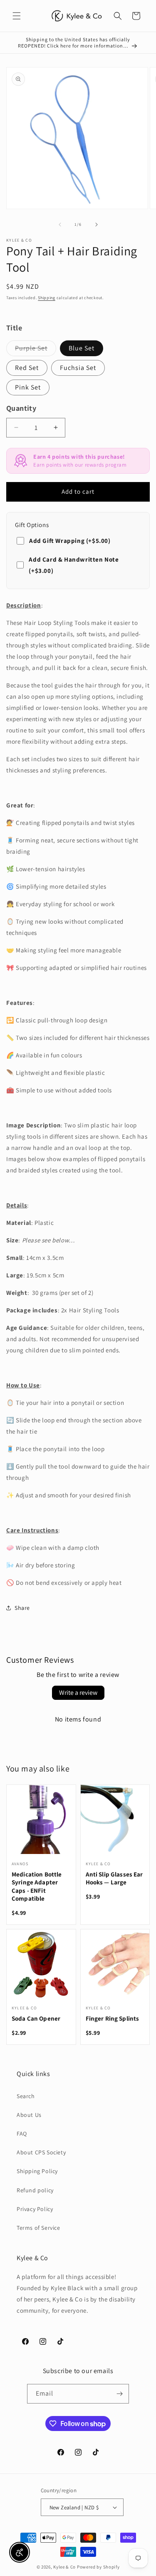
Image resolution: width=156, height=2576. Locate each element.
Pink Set (28, 387)
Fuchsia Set (78, 368)
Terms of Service (38, 2228)
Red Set (27, 368)
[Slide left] (60, 225)
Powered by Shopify (98, 2567)
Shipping (47, 298)
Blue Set (82, 348)
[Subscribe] (119, 2394)
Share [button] (22, 1608)
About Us (29, 2115)
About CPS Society (41, 2152)
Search (26, 2096)
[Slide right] (97, 225)
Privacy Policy (35, 2209)
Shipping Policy (37, 2171)
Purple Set (36, 350)
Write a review (78, 1693)
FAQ (22, 2134)
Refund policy (35, 2190)
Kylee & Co (64, 2567)
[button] (17, 16)
